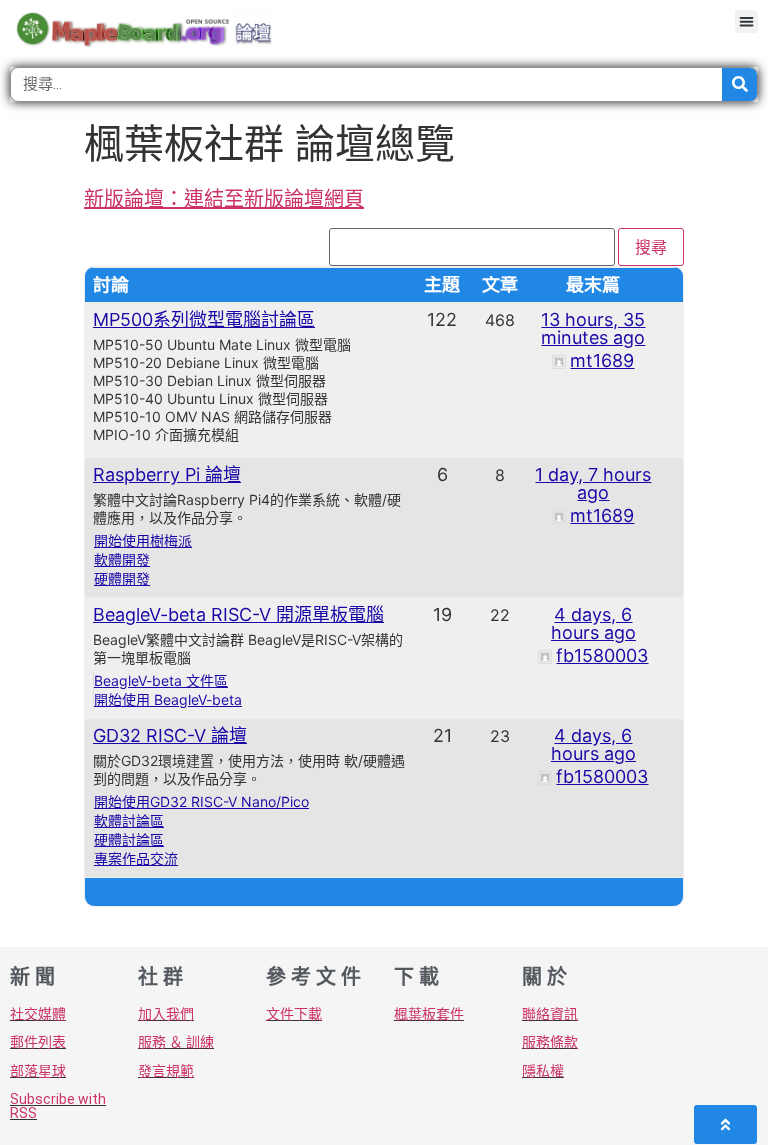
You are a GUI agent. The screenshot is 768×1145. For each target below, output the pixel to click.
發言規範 (166, 1071)
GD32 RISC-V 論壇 (170, 735)
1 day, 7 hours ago (593, 483)
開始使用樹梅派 (143, 540)
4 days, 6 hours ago (593, 623)
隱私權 (543, 1071)
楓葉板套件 (429, 1014)
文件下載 (294, 1014)
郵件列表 (38, 1042)
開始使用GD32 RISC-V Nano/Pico (201, 801)
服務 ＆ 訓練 (176, 1042)
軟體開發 (122, 559)
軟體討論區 (129, 820)
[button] (746, 21)
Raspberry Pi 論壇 (167, 474)
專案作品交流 (136, 858)
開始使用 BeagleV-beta (168, 699)
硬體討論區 (129, 839)
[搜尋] (739, 84)
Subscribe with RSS (58, 1106)
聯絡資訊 (550, 1014)
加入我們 (166, 1014)
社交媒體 (38, 1014)
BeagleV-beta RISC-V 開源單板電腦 (238, 614)
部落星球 (38, 1071)
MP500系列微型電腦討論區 (204, 319)
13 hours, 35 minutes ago (593, 328)
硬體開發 (122, 578)
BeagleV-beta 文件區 (161, 680)
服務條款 (550, 1042)
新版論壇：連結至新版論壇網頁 (224, 199)
